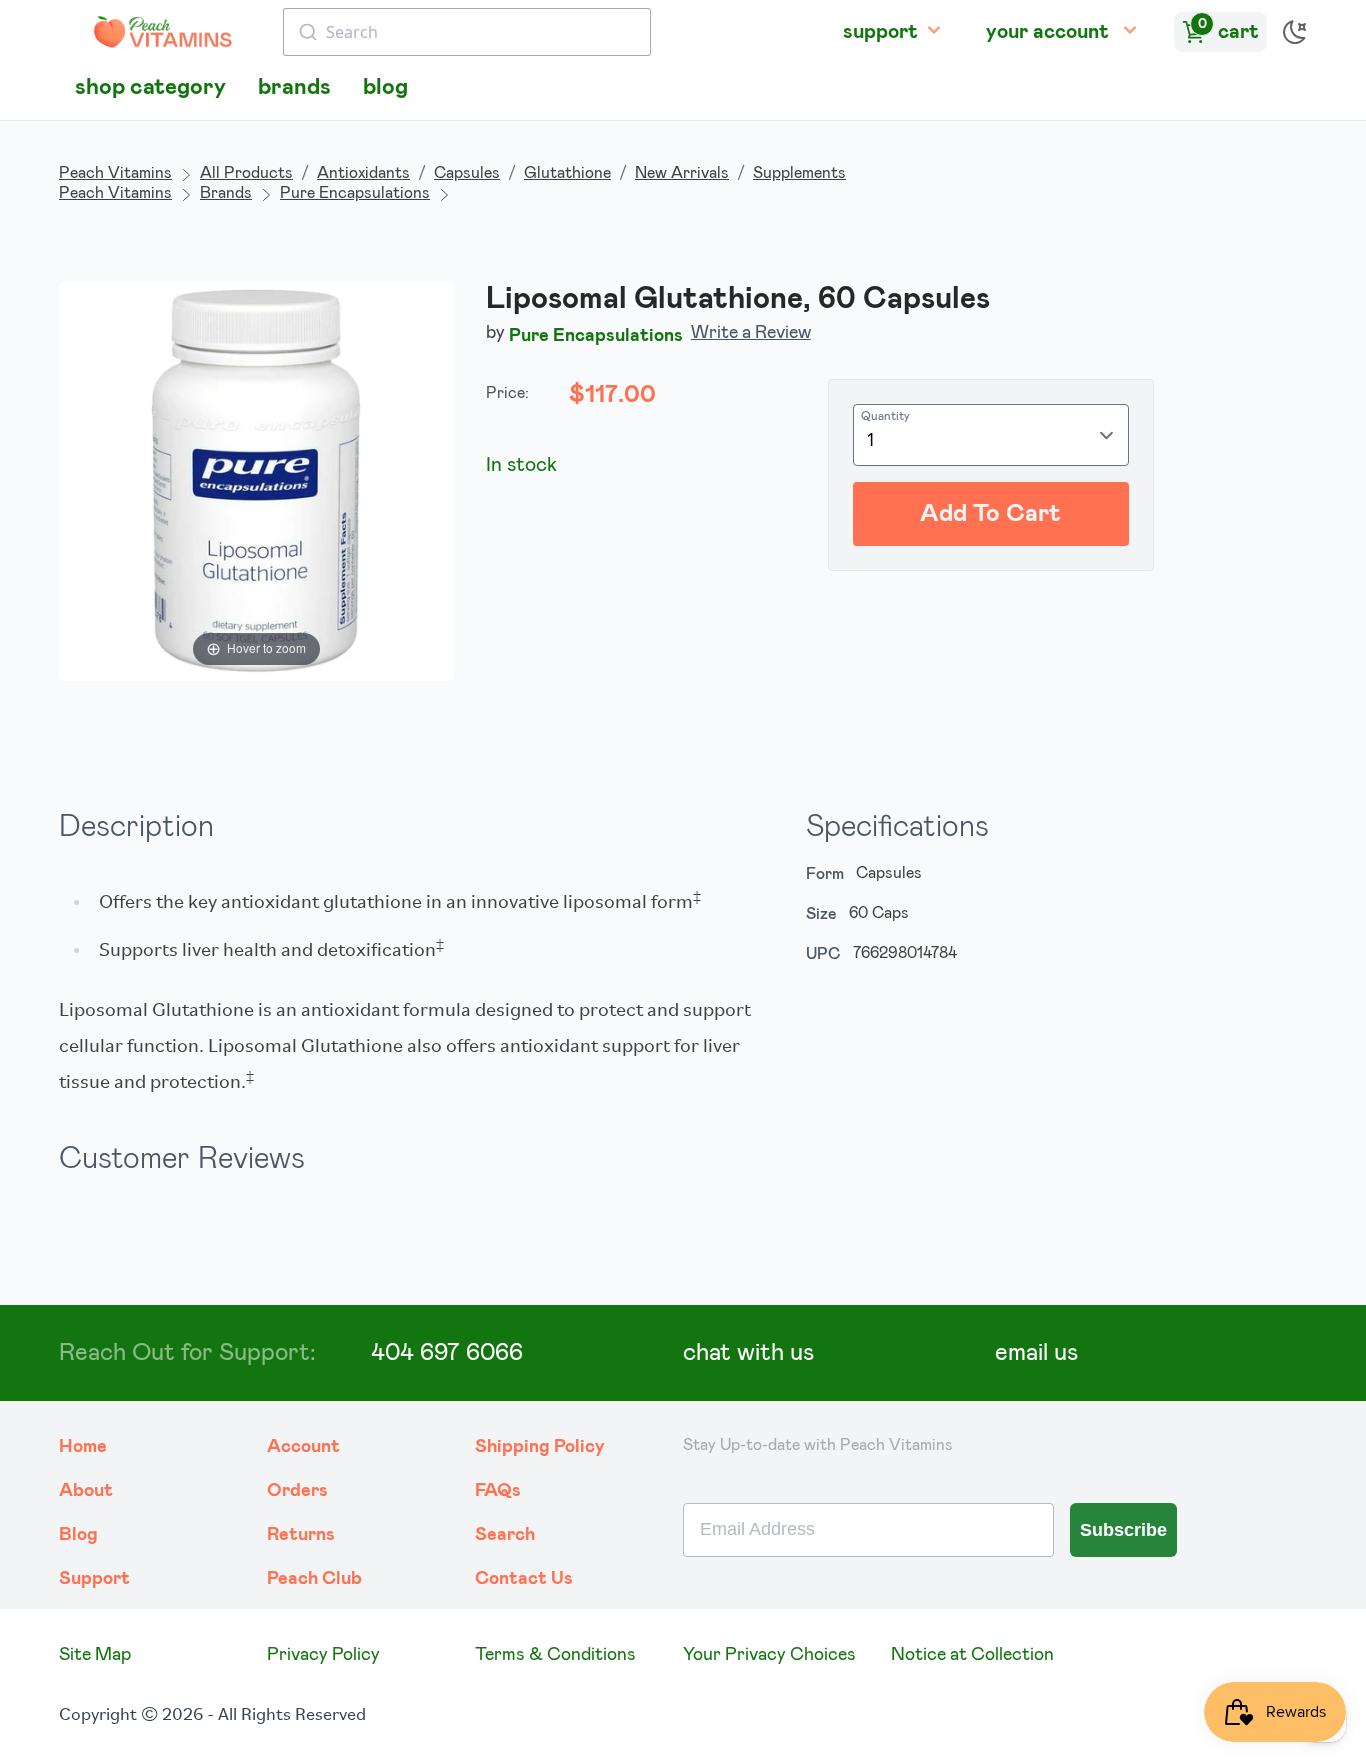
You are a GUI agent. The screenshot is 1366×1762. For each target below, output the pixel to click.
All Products (246, 173)
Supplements (799, 173)
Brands (226, 193)
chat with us (748, 1353)
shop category (150, 87)
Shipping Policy (540, 1447)
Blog (78, 1535)
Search (505, 1535)
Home (83, 1447)
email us (1036, 1353)
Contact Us (524, 1579)
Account (303, 1447)
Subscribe (1123, 1530)
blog (385, 87)
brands (294, 87)
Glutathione (567, 173)
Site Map (95, 1655)
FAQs (498, 1491)
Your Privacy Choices (769, 1655)
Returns (301, 1535)
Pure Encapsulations (355, 193)
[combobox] (467, 32)
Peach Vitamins (115, 173)
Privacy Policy (323, 1655)
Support (94, 1579)
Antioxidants (363, 173)
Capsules (467, 173)
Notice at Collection (972, 1655)
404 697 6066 (447, 1353)
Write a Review (751, 333)
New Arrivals (682, 173)
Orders (297, 1491)
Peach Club (314, 1579)
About (86, 1491)
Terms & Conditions (555, 1655)
